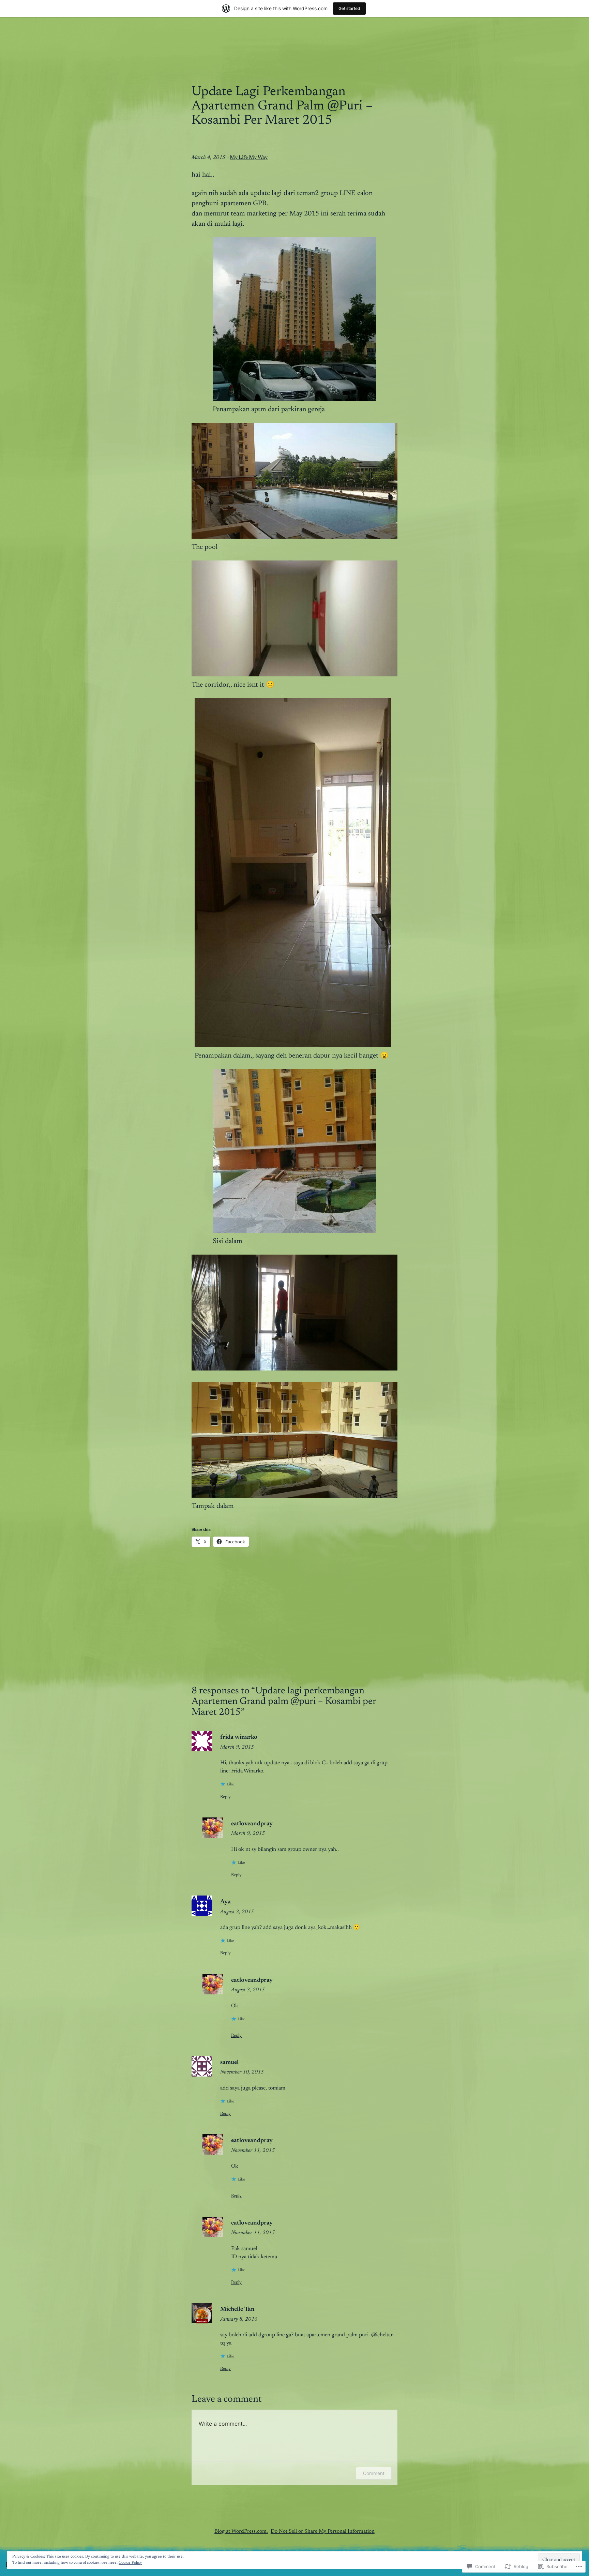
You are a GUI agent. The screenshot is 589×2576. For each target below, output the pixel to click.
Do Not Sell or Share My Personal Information (323, 2532)
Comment (374, 2473)
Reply (225, 1797)
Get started (349, 8)
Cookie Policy (130, 2563)
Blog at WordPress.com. (241, 2532)
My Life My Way (249, 158)
